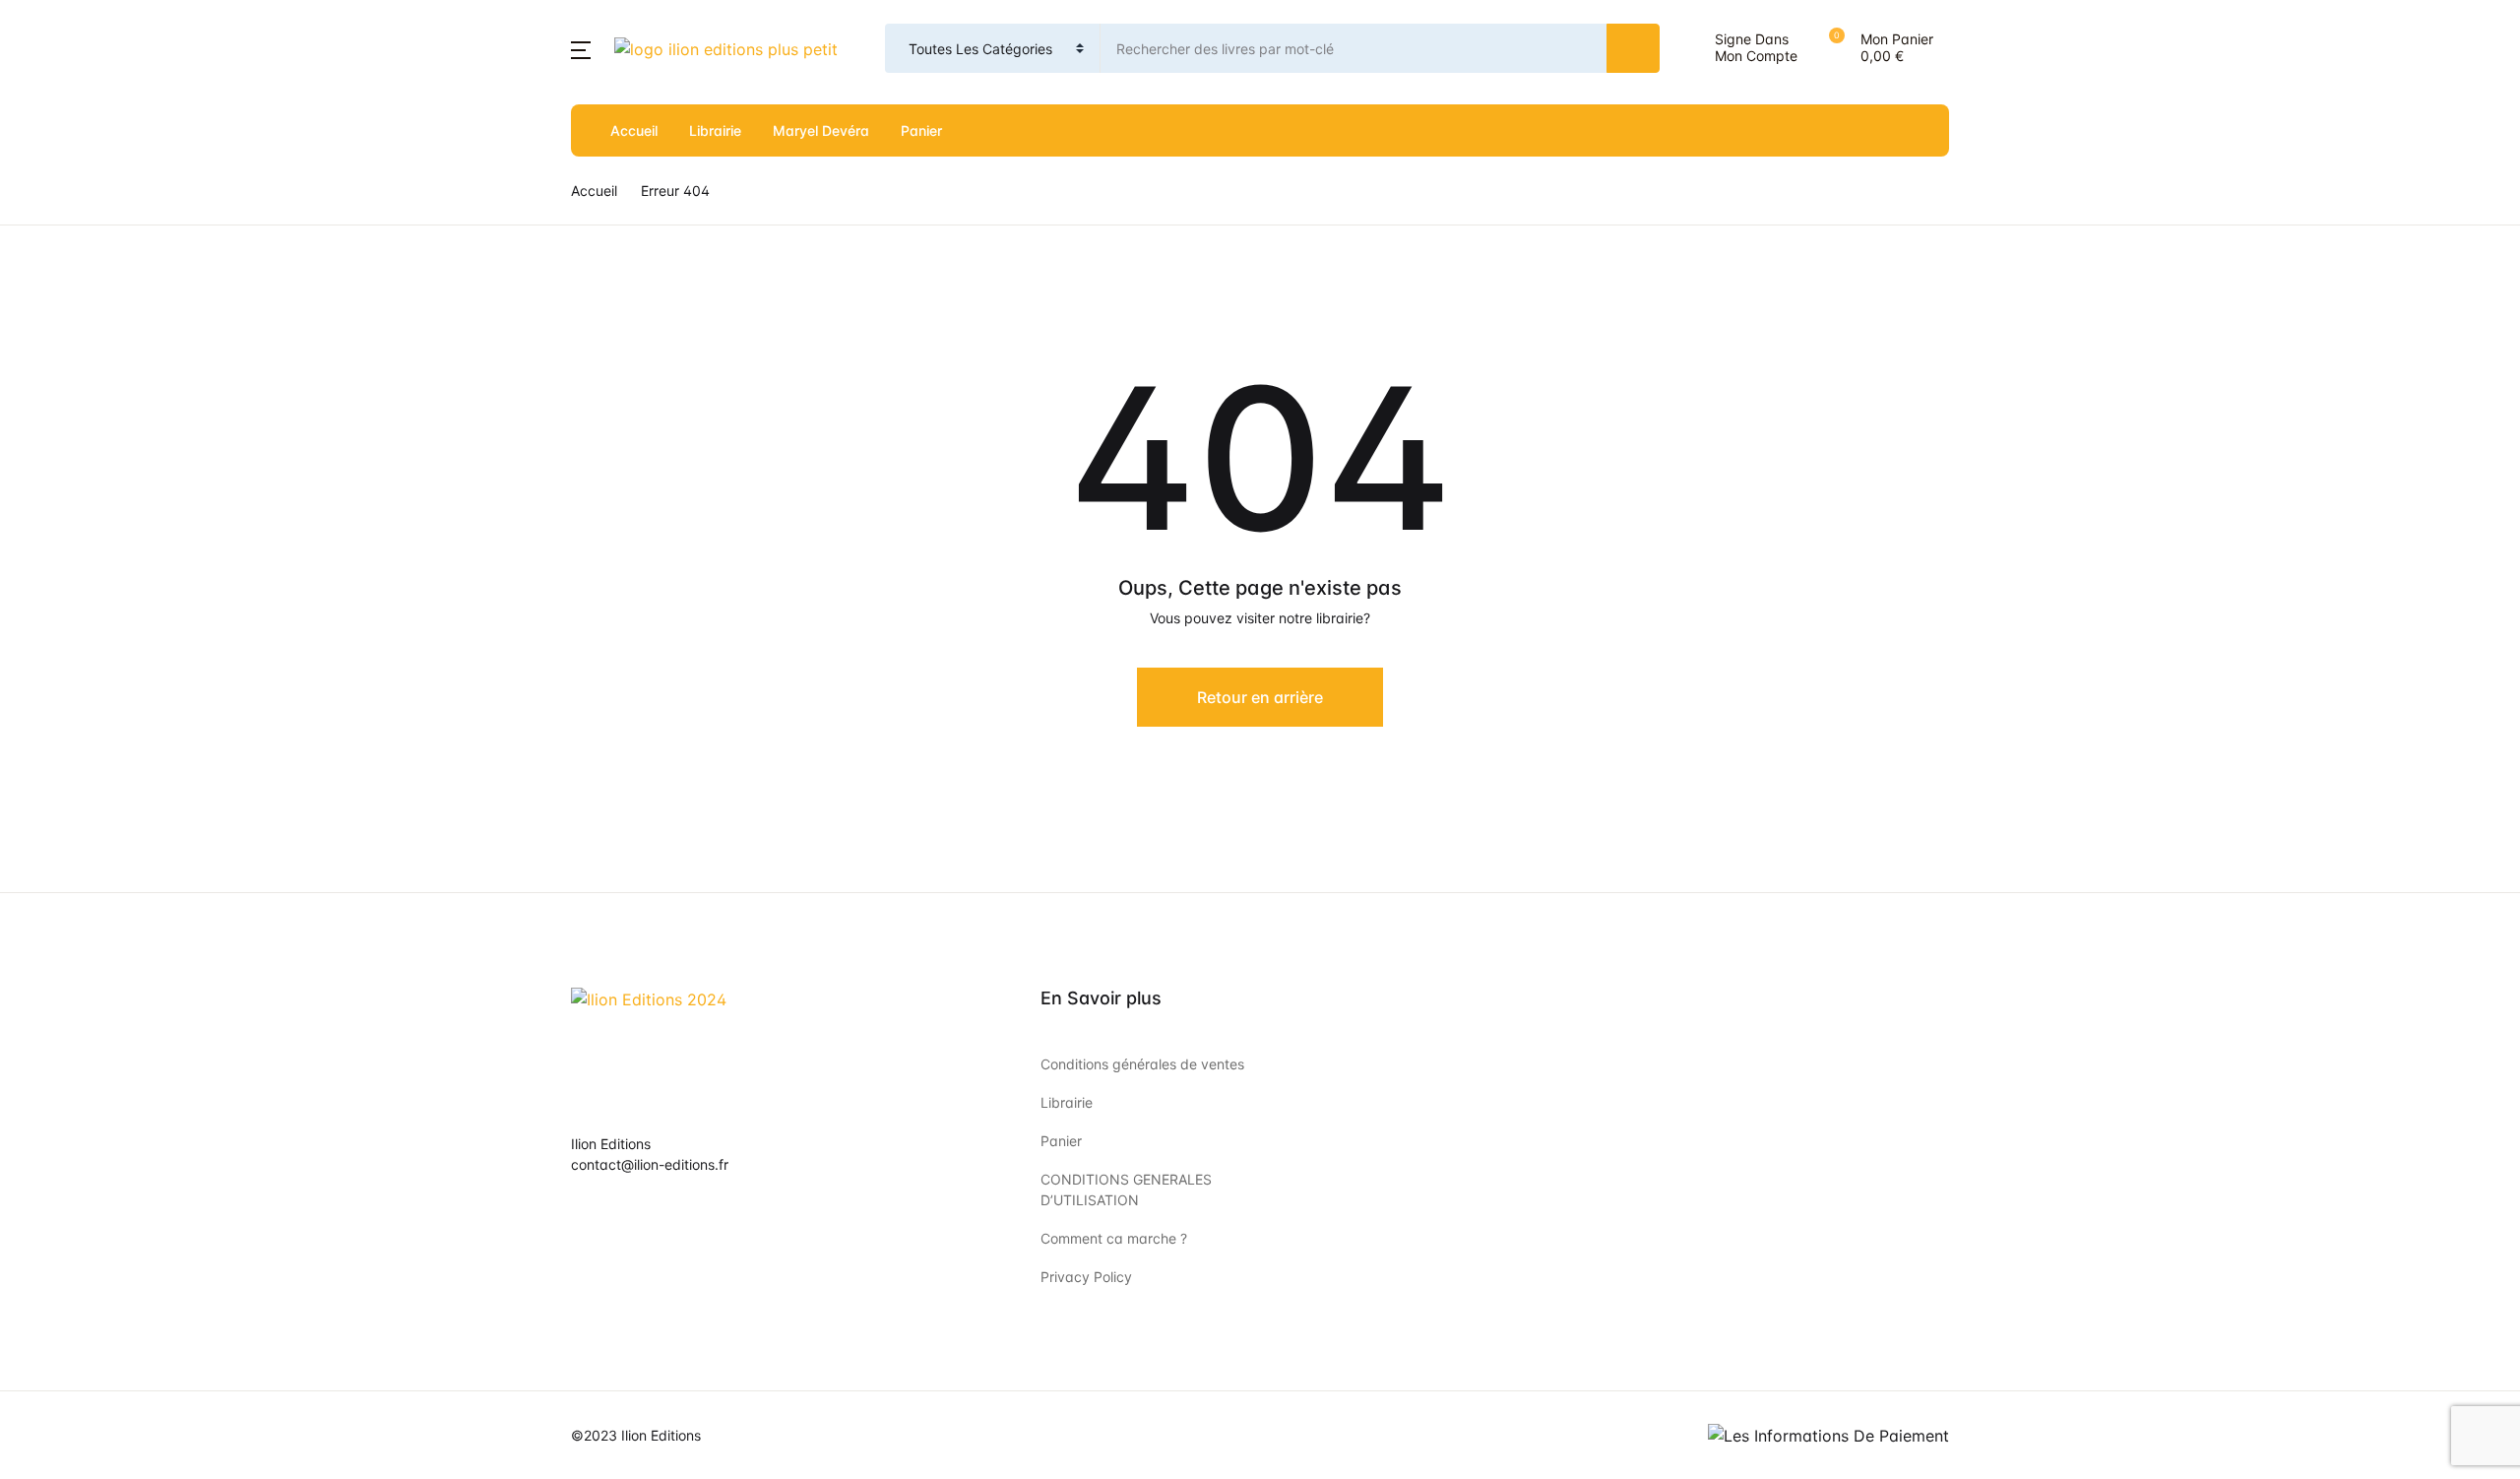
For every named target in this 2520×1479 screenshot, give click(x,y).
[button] (581, 48)
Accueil (634, 130)
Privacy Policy (1086, 1277)
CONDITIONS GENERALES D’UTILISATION (1126, 1190)
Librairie (715, 130)
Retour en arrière (1260, 697)
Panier (921, 130)
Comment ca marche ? (1114, 1238)
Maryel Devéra (821, 130)
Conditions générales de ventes (1142, 1064)
